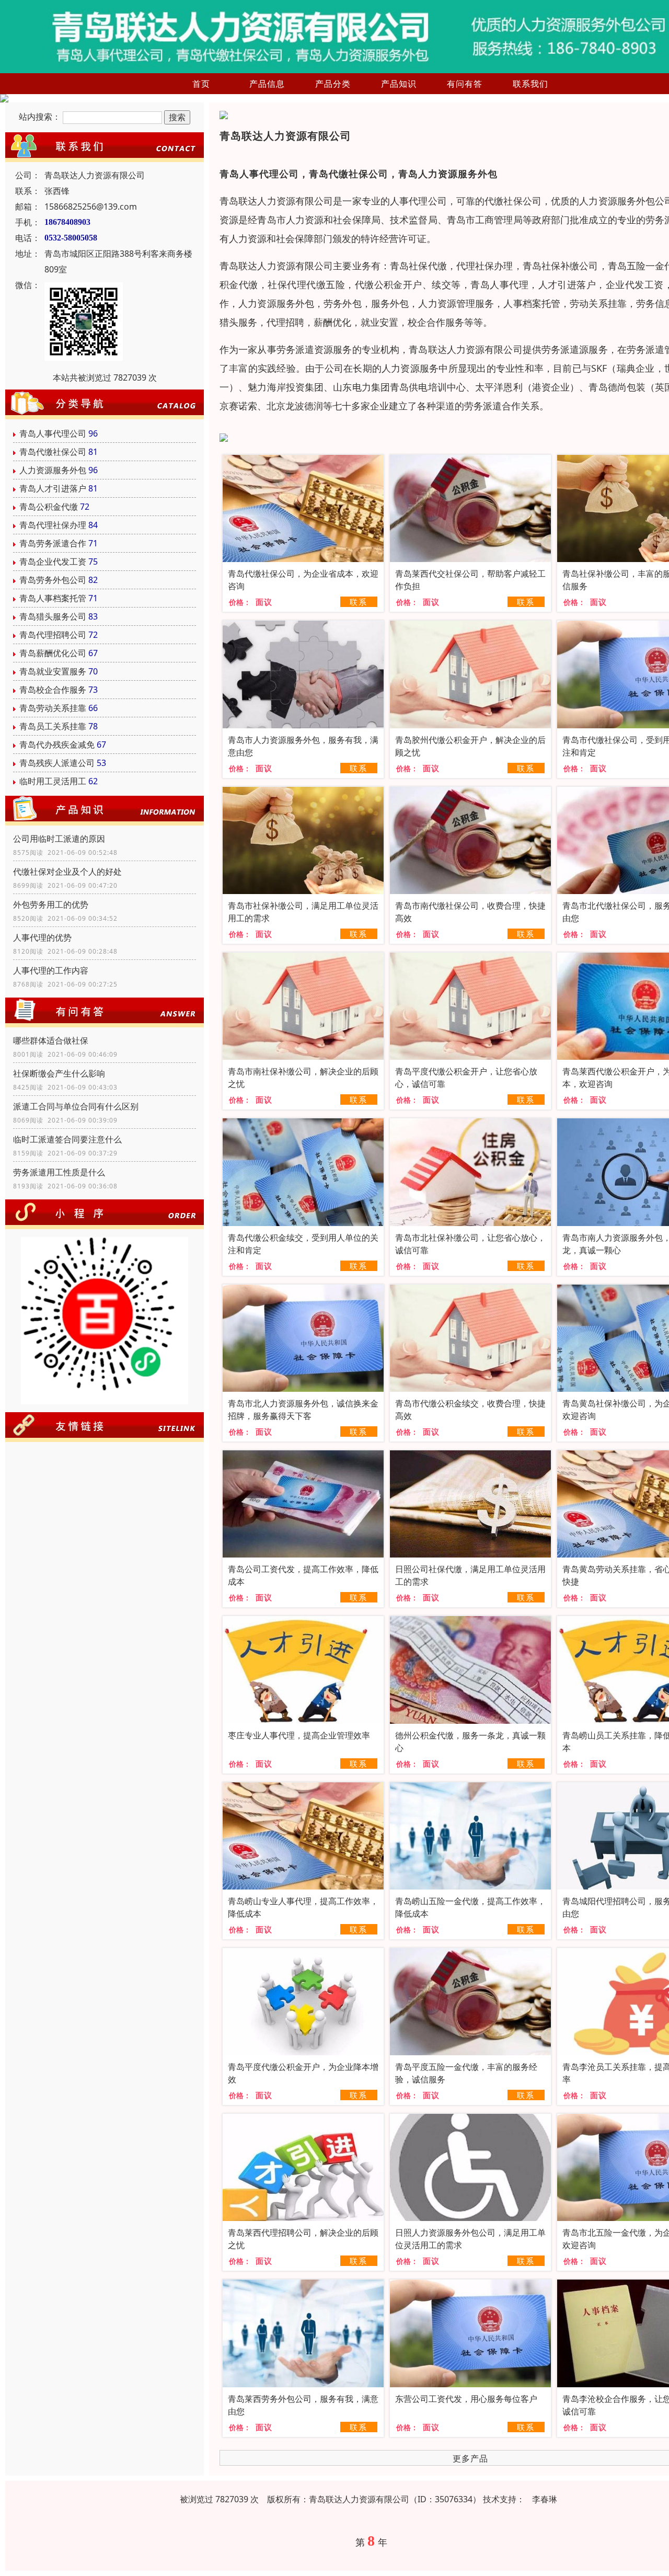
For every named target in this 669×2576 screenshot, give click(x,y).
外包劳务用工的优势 (51, 905)
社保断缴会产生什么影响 (59, 1073)
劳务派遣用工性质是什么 (59, 1172)
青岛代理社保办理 (53, 525)
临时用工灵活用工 (53, 781)
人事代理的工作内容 (51, 970)
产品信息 (267, 84)
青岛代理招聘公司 (53, 635)
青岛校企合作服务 (53, 690)
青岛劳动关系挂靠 (53, 708)
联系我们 (530, 84)
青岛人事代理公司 (53, 433)
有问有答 (465, 84)
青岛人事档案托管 (53, 598)
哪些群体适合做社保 (51, 1040)
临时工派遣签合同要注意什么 (67, 1139)
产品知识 (399, 84)
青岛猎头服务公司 (53, 616)
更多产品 (470, 2458)
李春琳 (545, 2499)
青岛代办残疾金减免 (57, 745)
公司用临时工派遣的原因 (59, 839)
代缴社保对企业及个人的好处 (67, 872)
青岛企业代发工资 (53, 562)
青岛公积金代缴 (49, 507)
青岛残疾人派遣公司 (57, 763)
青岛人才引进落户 (53, 488)
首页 (201, 84)
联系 (359, 602)
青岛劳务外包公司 (53, 580)
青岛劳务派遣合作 (53, 543)
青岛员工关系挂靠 (53, 726)
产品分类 (333, 84)
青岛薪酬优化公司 (53, 653)
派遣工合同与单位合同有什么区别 (76, 1106)
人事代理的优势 (42, 937)
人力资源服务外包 (53, 470)
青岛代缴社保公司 (53, 452)
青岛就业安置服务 (53, 671)
